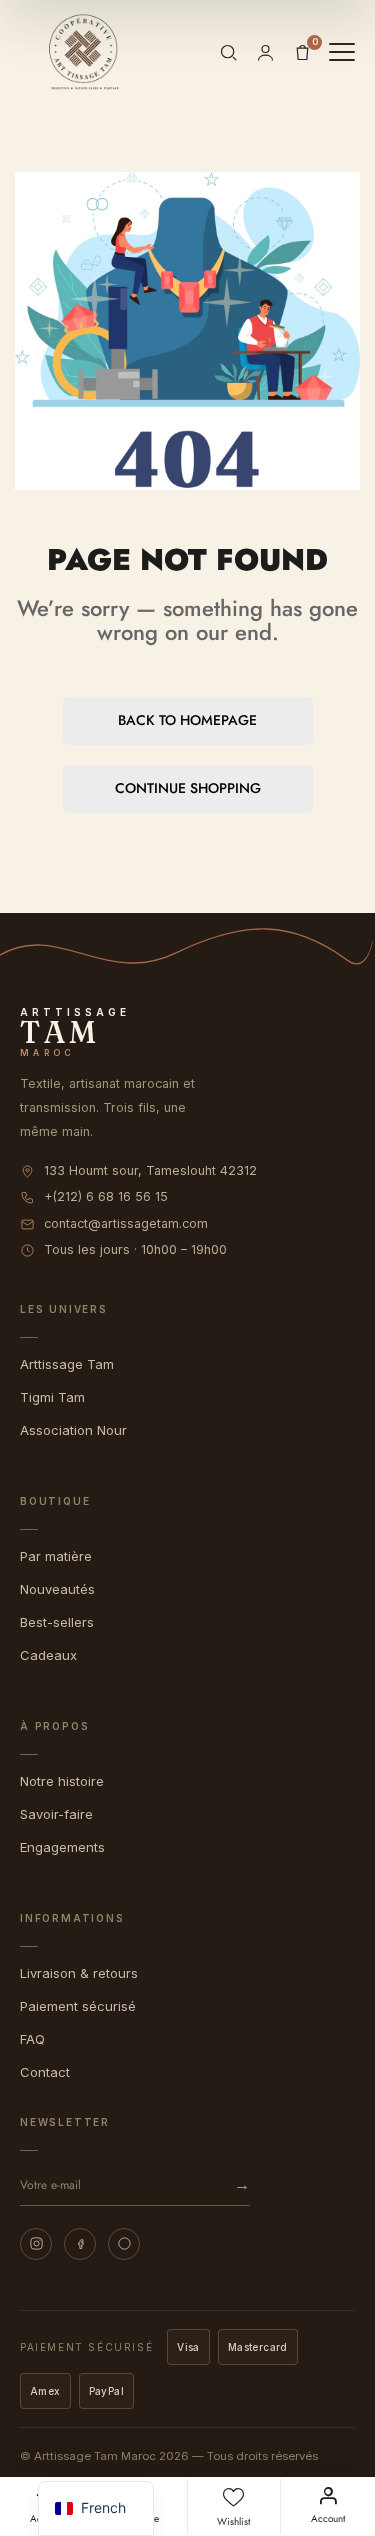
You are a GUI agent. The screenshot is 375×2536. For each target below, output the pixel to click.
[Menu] (342, 52)
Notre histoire (62, 1781)
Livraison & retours (79, 1973)
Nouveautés (57, 1589)
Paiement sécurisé (78, 2006)
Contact (45, 2072)
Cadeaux (48, 1655)
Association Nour (73, 1430)
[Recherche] (228, 52)
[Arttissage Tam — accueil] (84, 52)
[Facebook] (80, 2244)
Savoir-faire (56, 1814)
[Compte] (265, 52)
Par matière (56, 1556)
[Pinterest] (124, 2244)
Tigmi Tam (52, 1397)
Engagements (62, 1847)
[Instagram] (36, 2244)
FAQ (32, 2039)
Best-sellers (57, 1622)
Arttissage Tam (67, 1364)
